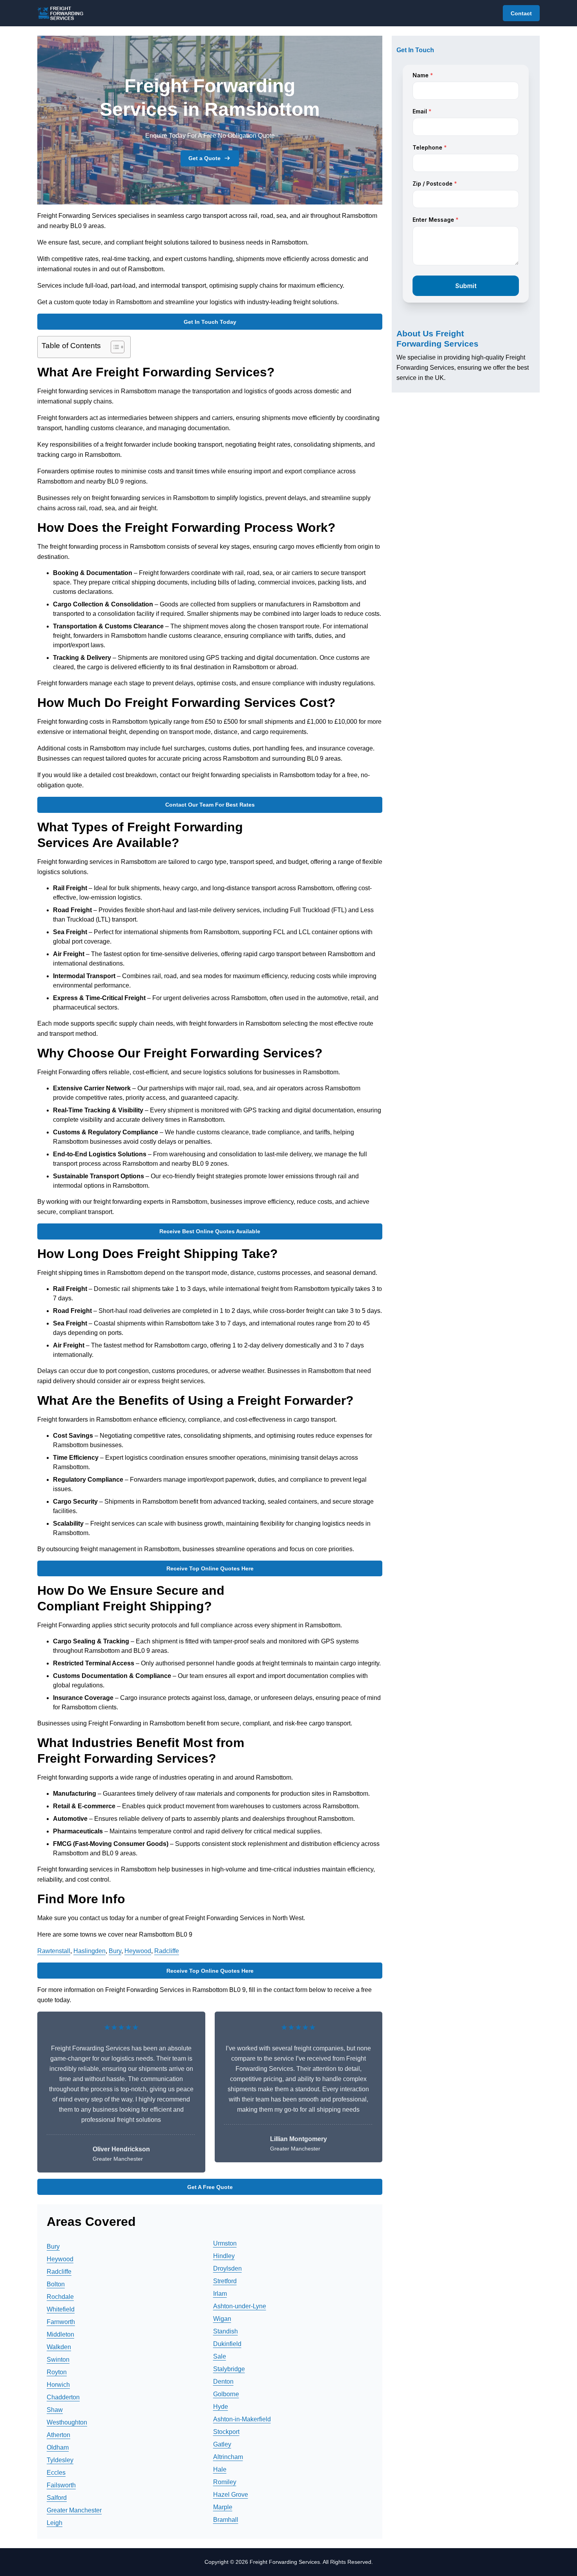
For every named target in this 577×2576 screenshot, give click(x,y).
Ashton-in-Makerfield (242, 2419)
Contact (521, 13)
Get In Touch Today (210, 322)
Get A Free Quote (210, 2187)
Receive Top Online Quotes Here (210, 1568)
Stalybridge (229, 2369)
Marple (223, 2507)
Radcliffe (167, 1951)
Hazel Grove (231, 2495)
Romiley (225, 2482)
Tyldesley (60, 2460)
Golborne (226, 2394)
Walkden (59, 2347)
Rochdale (60, 2297)
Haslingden (89, 1951)
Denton (223, 2382)
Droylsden (227, 2268)
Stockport (226, 2432)
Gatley (222, 2444)
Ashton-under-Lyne (240, 2306)
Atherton (58, 2435)
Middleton (60, 2334)
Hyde (221, 2407)
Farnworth (61, 2322)
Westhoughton (67, 2422)
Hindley (224, 2256)
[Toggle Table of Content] (114, 347)
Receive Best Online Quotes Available (210, 1231)
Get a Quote (205, 158)
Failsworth (61, 2485)
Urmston (225, 2243)
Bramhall (226, 2520)
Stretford (225, 2281)
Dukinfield (227, 2344)
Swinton (58, 2360)
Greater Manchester (74, 2510)
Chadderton (63, 2397)
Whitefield (61, 2309)
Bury (115, 1951)
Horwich (58, 2385)
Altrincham (228, 2457)
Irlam (220, 2294)
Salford (57, 2498)
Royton (57, 2372)
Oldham (58, 2447)
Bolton (56, 2284)
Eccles (56, 2473)
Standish (226, 2331)
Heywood (138, 1951)
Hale (220, 2469)
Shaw (55, 2410)
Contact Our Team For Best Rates (210, 805)
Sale (220, 2356)
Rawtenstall (54, 1951)
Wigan (222, 2319)
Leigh (55, 2523)
